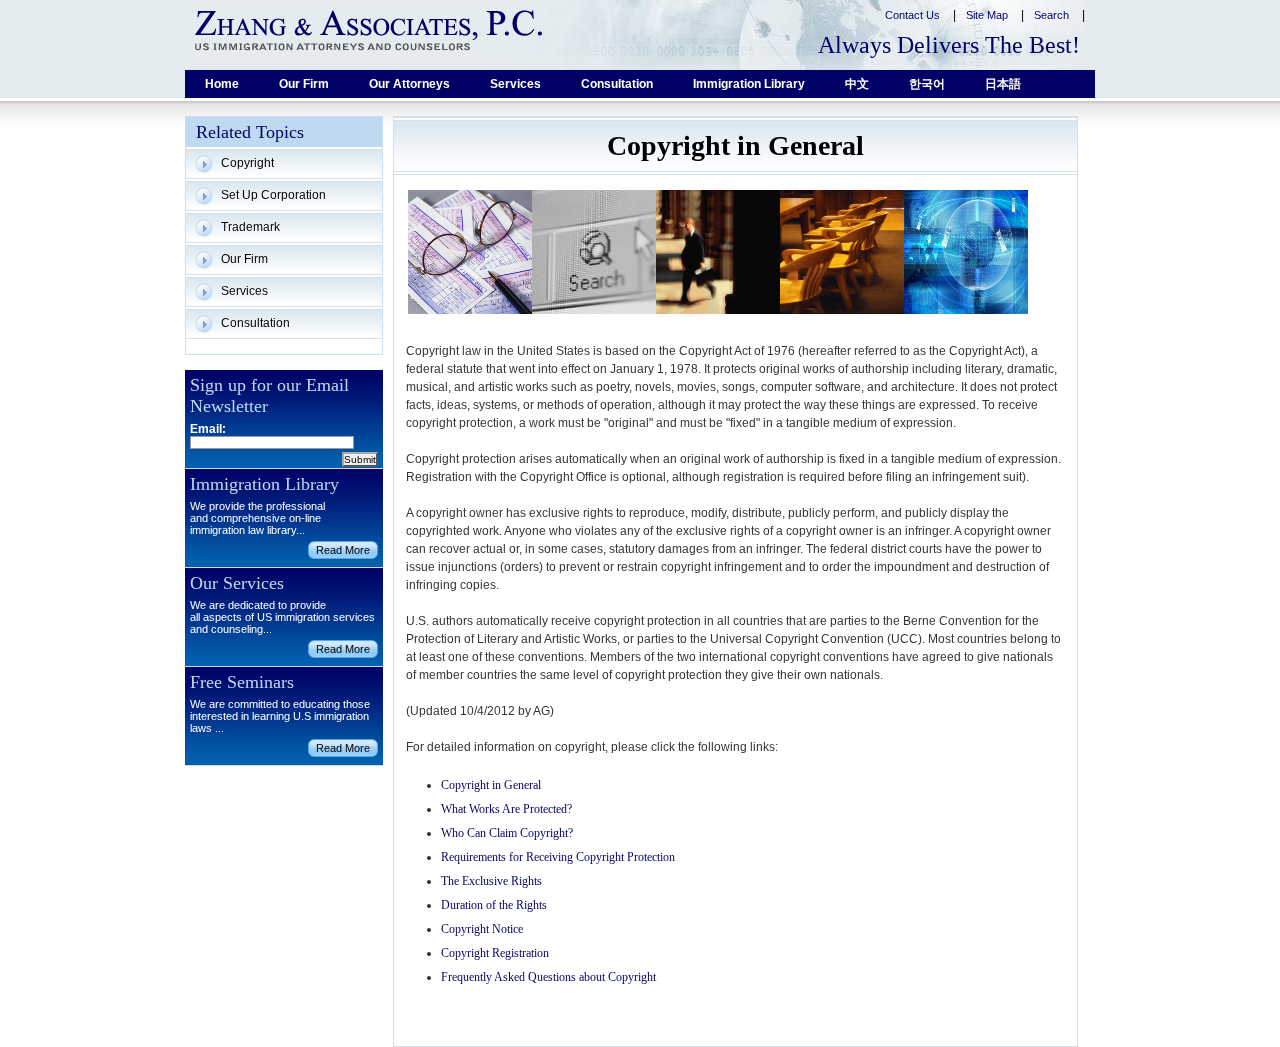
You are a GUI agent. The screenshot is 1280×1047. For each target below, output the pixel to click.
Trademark (250, 227)
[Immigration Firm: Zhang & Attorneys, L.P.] (368, 30)
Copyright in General (491, 785)
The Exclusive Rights (491, 881)
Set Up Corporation (273, 195)
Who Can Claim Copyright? (507, 833)
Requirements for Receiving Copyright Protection (558, 857)
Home (222, 84)
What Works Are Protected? (506, 809)
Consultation (617, 84)
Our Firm (304, 84)
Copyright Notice (482, 929)
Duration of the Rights (494, 905)
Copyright (247, 163)
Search (1053, 15)
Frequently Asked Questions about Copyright (548, 977)
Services (515, 84)
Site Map (988, 15)
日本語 (1003, 84)
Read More (343, 550)
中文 (857, 84)
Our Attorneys (409, 84)
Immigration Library (749, 84)
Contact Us (914, 15)
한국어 (927, 84)
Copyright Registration (495, 953)
